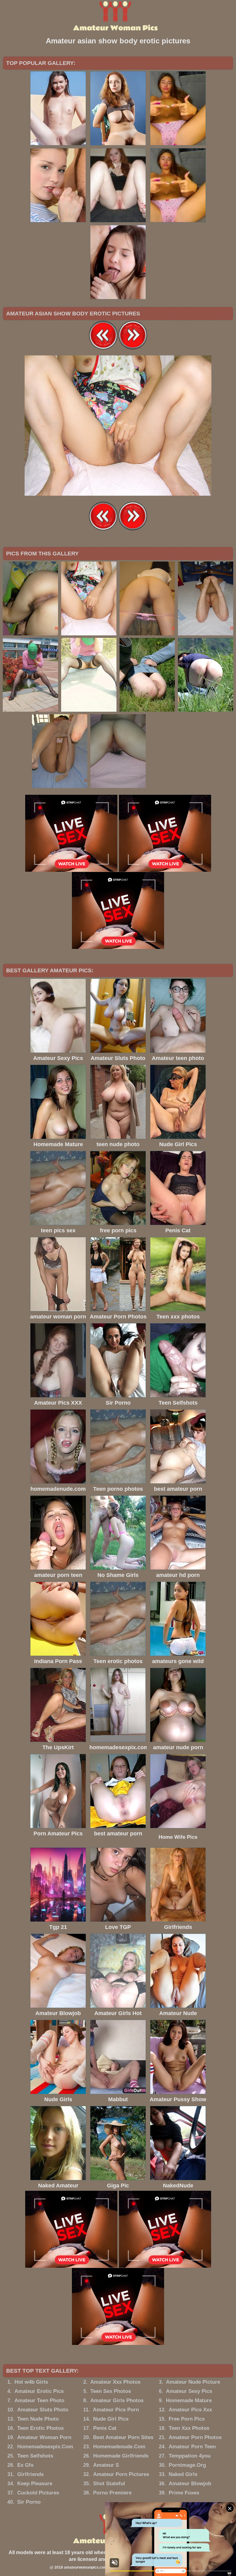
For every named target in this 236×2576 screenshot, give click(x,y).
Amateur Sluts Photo (43, 2410)
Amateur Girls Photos (117, 2400)
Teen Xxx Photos (189, 2428)
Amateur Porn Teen (192, 2447)
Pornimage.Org (187, 2465)
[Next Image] (133, 348)
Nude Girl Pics (111, 2419)
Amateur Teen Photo (39, 2400)
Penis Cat (105, 2428)
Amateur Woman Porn (44, 2437)
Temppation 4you (190, 2456)
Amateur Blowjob (190, 2484)
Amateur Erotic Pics (39, 2391)
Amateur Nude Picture (193, 2382)
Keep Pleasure (35, 2484)
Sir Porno (29, 2502)
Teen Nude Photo (38, 2419)
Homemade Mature (189, 2400)
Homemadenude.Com (119, 2447)
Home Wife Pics (178, 1837)
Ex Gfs (25, 2465)
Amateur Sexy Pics (189, 2391)
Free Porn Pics (187, 2419)
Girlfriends (30, 2474)
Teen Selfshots (35, 2456)
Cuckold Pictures (38, 2493)
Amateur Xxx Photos (115, 2382)
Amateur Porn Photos (195, 2437)
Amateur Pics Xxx (190, 2410)
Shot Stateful (109, 2484)
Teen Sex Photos (111, 2391)
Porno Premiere (112, 2493)
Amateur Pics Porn (116, 2410)
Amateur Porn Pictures (121, 2474)
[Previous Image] (103, 348)
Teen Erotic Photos (40, 2428)
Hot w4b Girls (31, 2382)
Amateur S (106, 2465)
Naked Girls (183, 2474)
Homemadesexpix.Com (45, 2447)
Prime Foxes (184, 2493)
